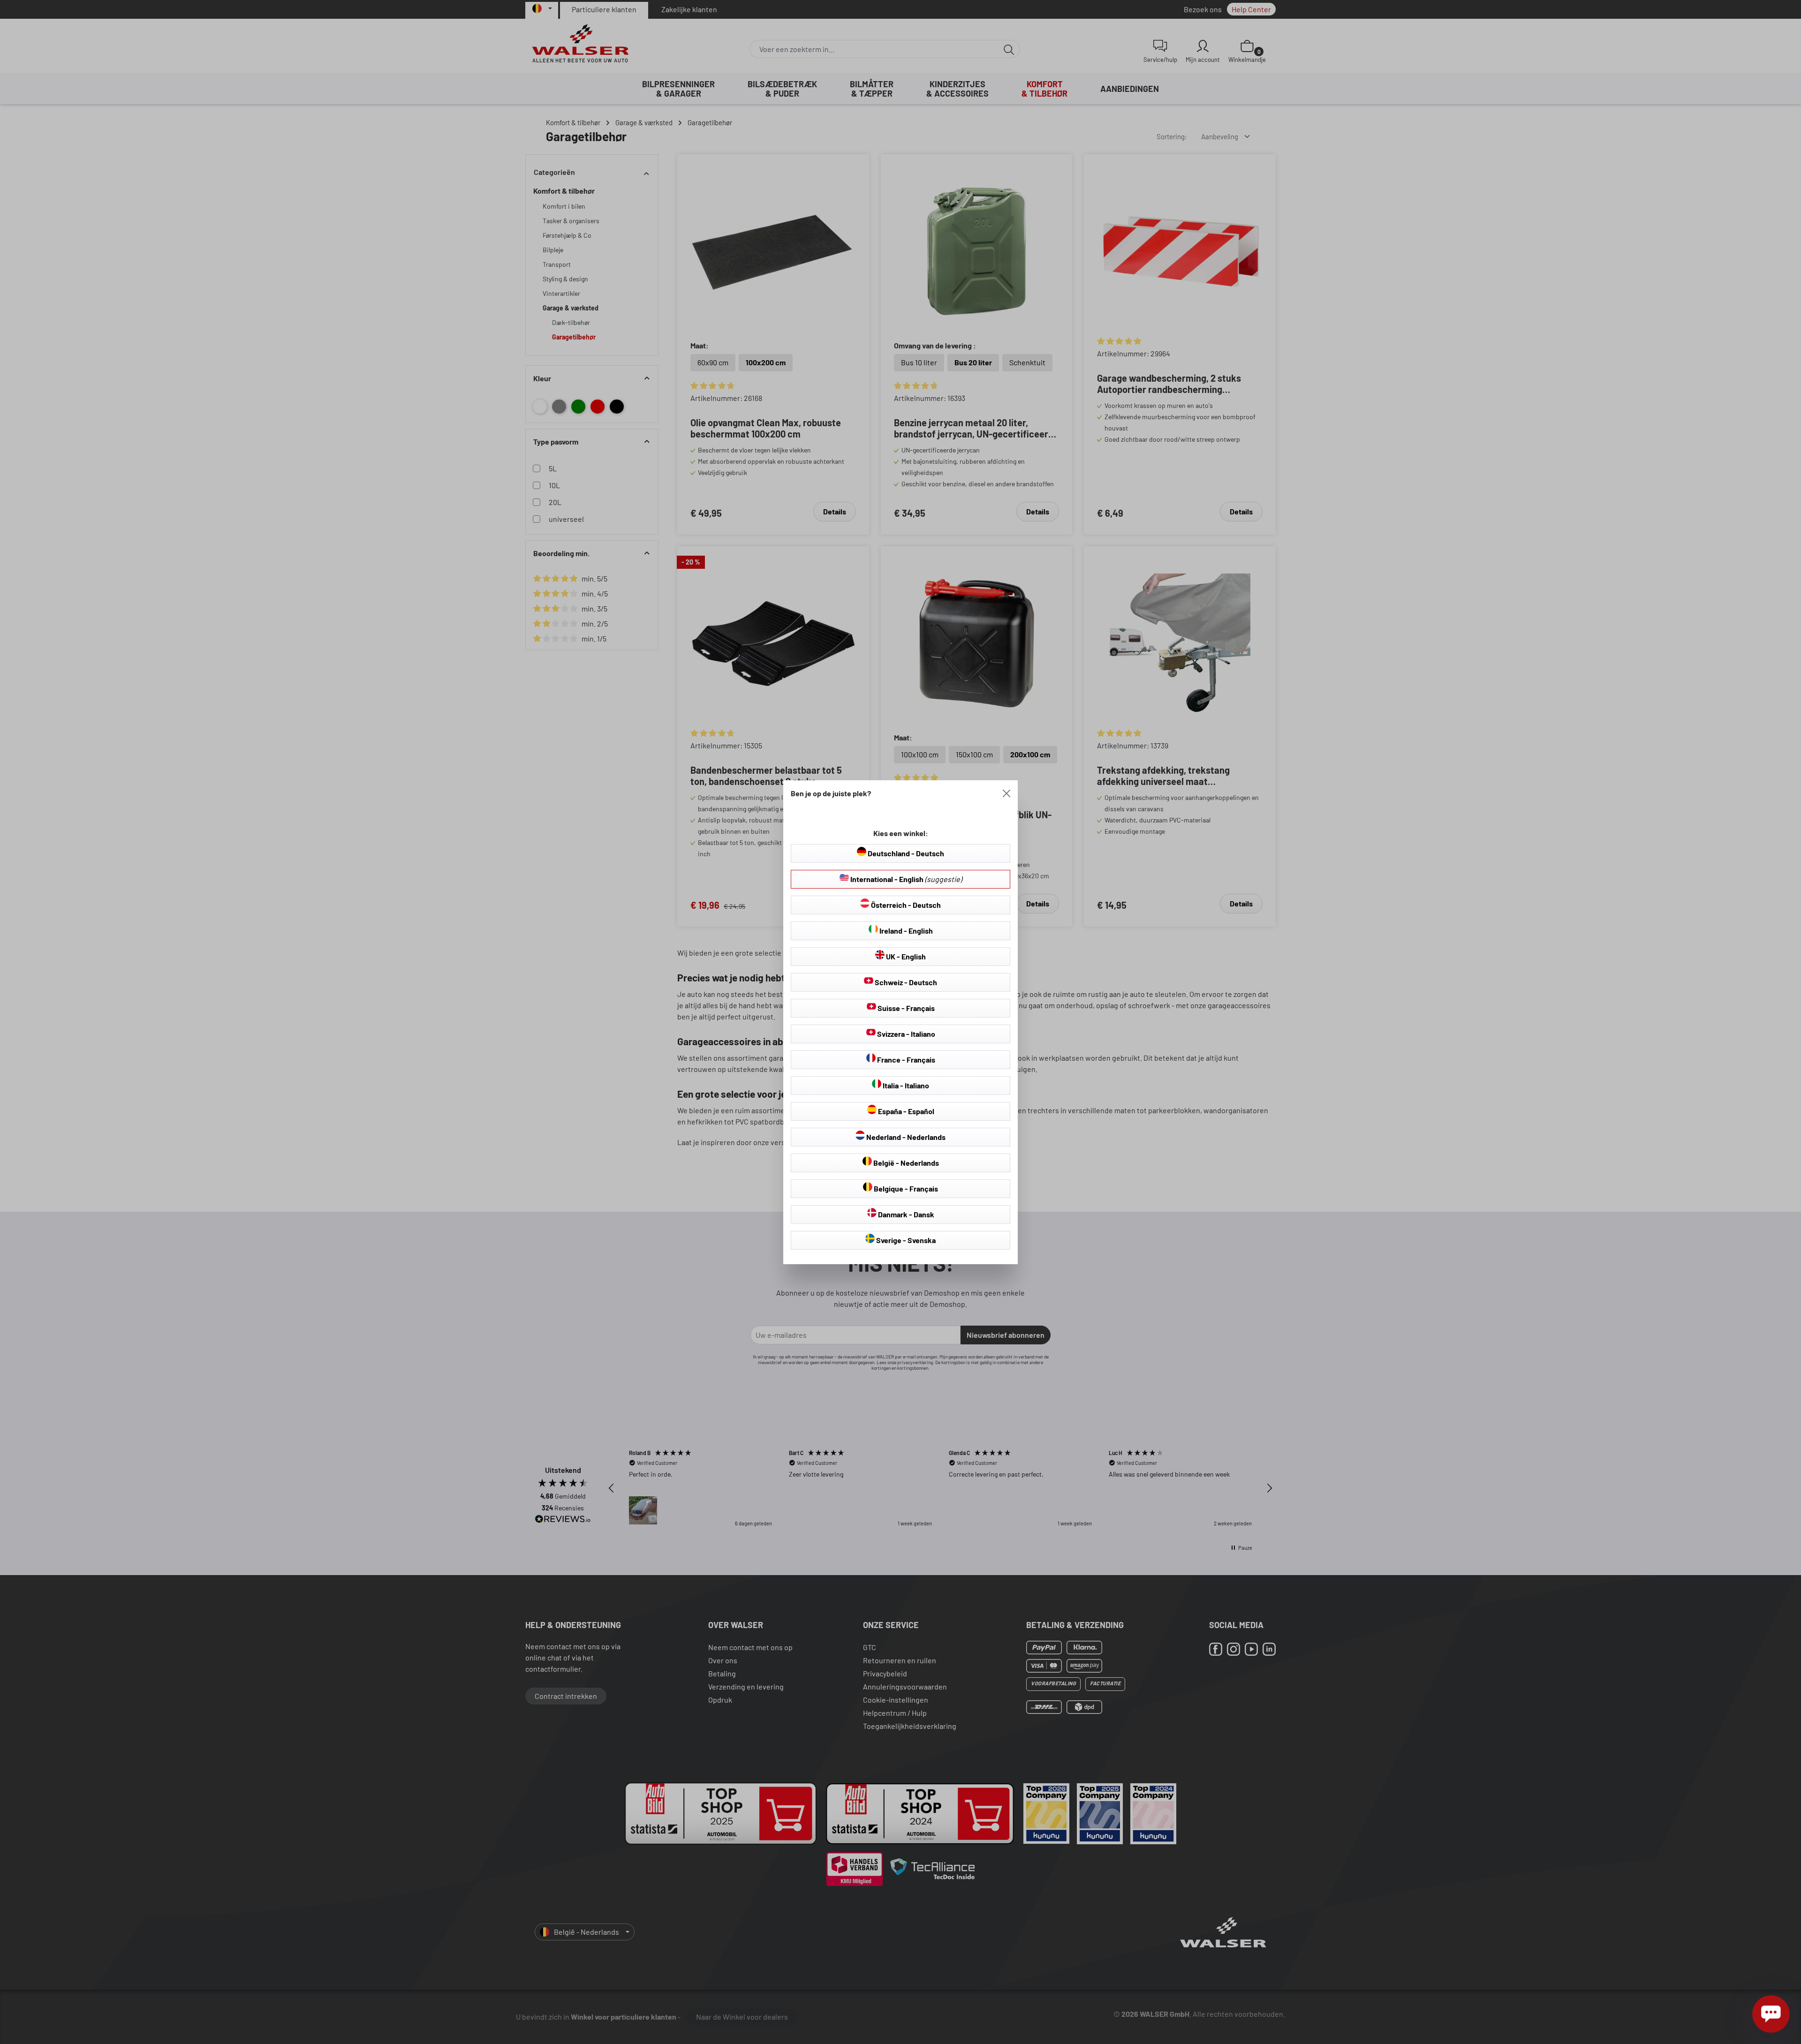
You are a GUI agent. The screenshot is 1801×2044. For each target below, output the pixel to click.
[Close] (1006, 793)
